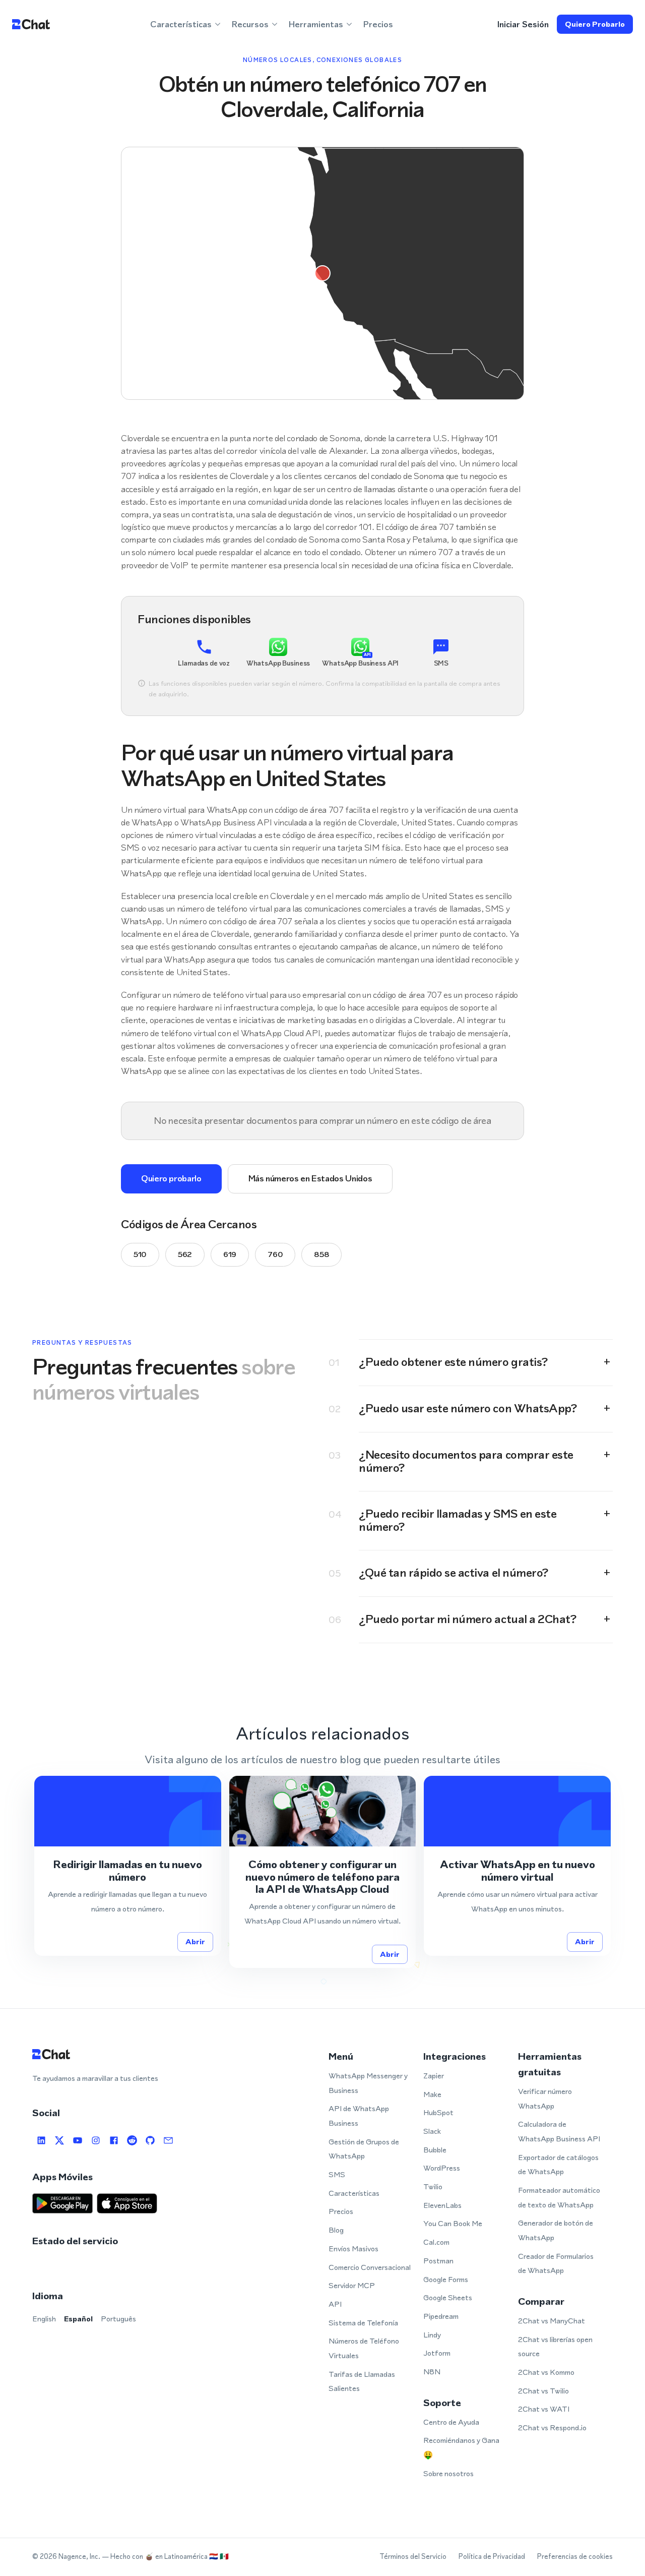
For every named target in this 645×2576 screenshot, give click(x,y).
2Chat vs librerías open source (555, 2347)
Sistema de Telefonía (363, 2323)
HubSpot (438, 2112)
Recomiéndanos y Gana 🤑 (461, 2447)
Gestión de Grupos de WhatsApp (364, 2149)
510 (140, 1254)
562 (185, 1254)
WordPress (442, 2168)
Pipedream (441, 2316)
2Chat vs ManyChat (552, 2321)
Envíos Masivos (353, 2249)
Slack (432, 2131)
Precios (378, 24)
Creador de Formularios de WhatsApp (556, 2263)
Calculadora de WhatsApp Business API (559, 2131)
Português (118, 2319)
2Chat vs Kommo (546, 2372)
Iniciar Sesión (523, 24)
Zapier (434, 2076)
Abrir (195, 1941)
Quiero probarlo (595, 24)
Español (78, 2319)
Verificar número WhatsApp (545, 2099)
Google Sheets (448, 2297)
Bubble (435, 2150)
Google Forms (446, 2279)
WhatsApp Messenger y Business (368, 2083)
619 (230, 1254)
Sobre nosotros (448, 2473)
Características (354, 2193)
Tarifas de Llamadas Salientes (362, 2381)
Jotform (437, 2353)
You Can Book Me (453, 2223)
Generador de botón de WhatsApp (556, 2230)
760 (275, 1254)
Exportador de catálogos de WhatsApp (558, 2165)
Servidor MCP (352, 2285)
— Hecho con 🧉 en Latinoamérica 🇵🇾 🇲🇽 (165, 2557)
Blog (336, 2230)
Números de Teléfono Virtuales (364, 2348)
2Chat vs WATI (544, 2409)
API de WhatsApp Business (359, 2116)
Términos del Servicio (413, 2557)
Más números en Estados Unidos (310, 1178)
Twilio (433, 2186)
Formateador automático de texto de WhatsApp (559, 2197)
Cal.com (436, 2242)
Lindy (432, 2335)
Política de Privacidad (492, 2557)
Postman (438, 2261)
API (335, 2304)
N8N (432, 2372)
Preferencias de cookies (575, 2557)
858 (321, 1254)
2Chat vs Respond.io (552, 2428)
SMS (337, 2174)
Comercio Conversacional (370, 2267)
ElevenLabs (442, 2205)
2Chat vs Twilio (543, 2391)
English (44, 2319)
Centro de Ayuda (451, 2422)
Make (432, 2094)
